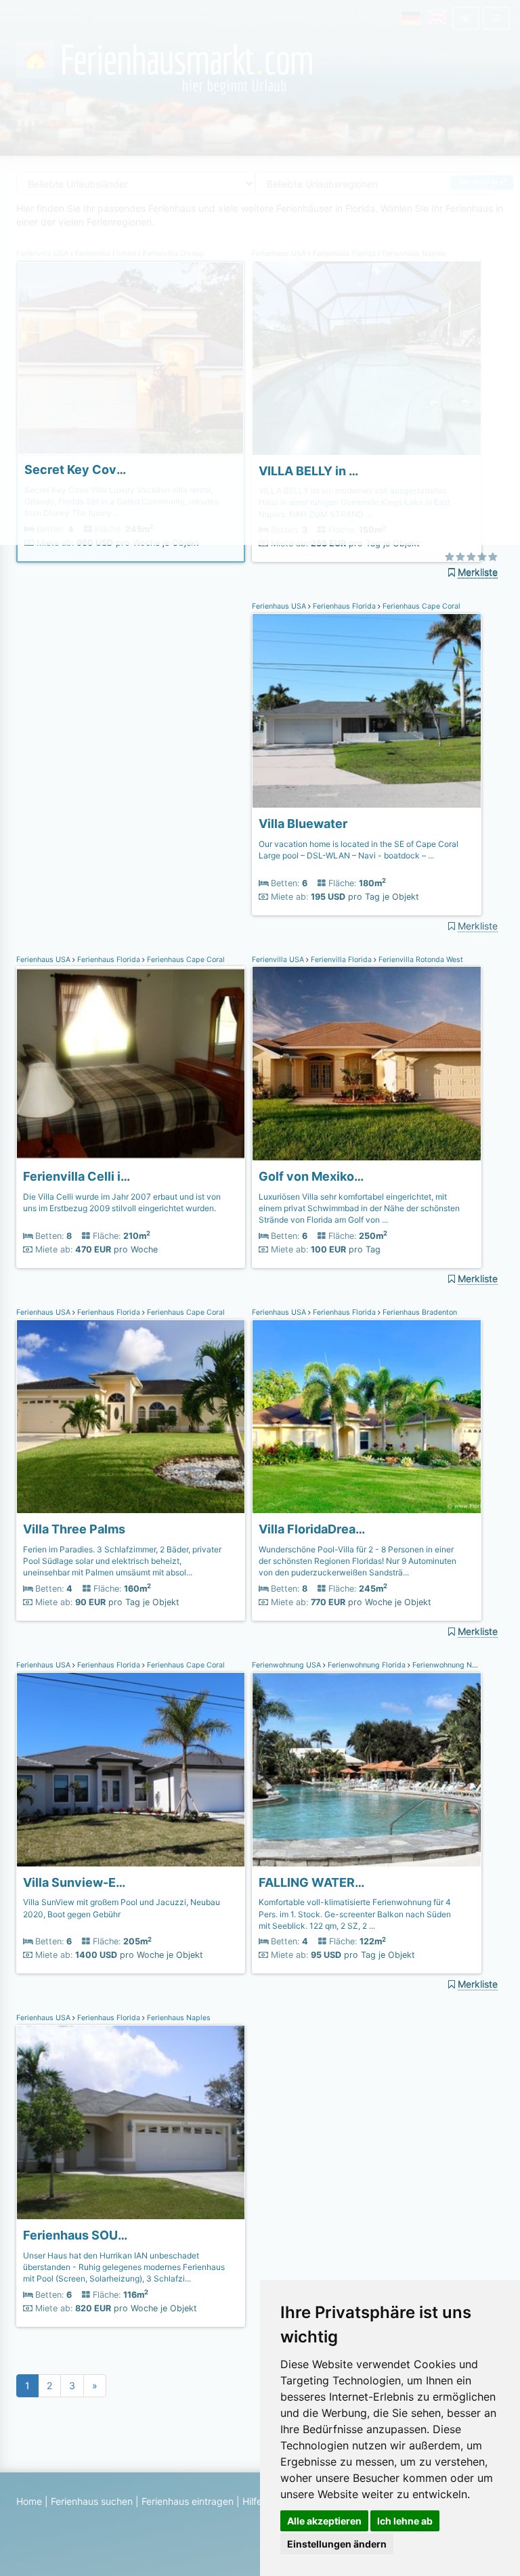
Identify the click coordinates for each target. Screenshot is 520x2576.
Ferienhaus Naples (178, 2018)
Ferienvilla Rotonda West (420, 960)
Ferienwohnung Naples (451, 1665)
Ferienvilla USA (279, 960)
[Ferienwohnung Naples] (366, 1770)
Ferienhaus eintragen (188, 2501)
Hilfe (252, 2501)
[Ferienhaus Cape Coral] (366, 711)
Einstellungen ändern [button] (337, 2544)
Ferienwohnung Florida (367, 1665)
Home (29, 2501)
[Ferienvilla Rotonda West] (366, 1064)
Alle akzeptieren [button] (324, 2521)
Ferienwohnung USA (287, 1665)
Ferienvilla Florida (341, 960)
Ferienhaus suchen (92, 2501)
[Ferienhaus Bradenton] (366, 1417)
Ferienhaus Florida (344, 606)
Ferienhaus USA (280, 606)
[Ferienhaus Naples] (131, 2122)
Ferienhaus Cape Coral (420, 606)
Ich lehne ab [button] (405, 2521)
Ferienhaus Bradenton (419, 1312)
